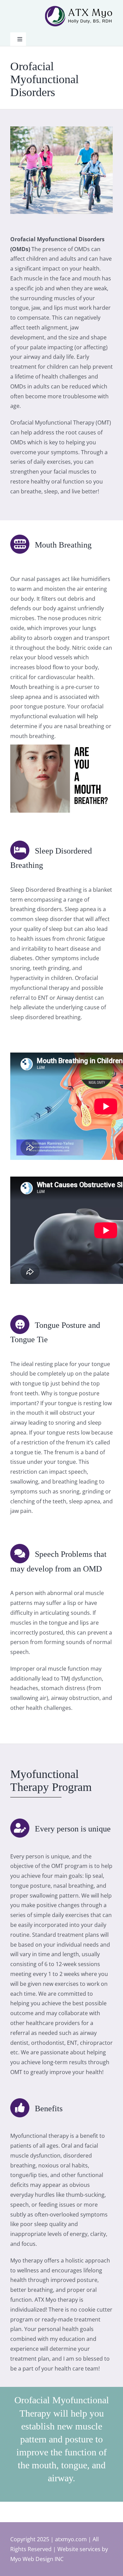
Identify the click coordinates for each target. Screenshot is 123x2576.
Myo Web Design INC (37, 2559)
